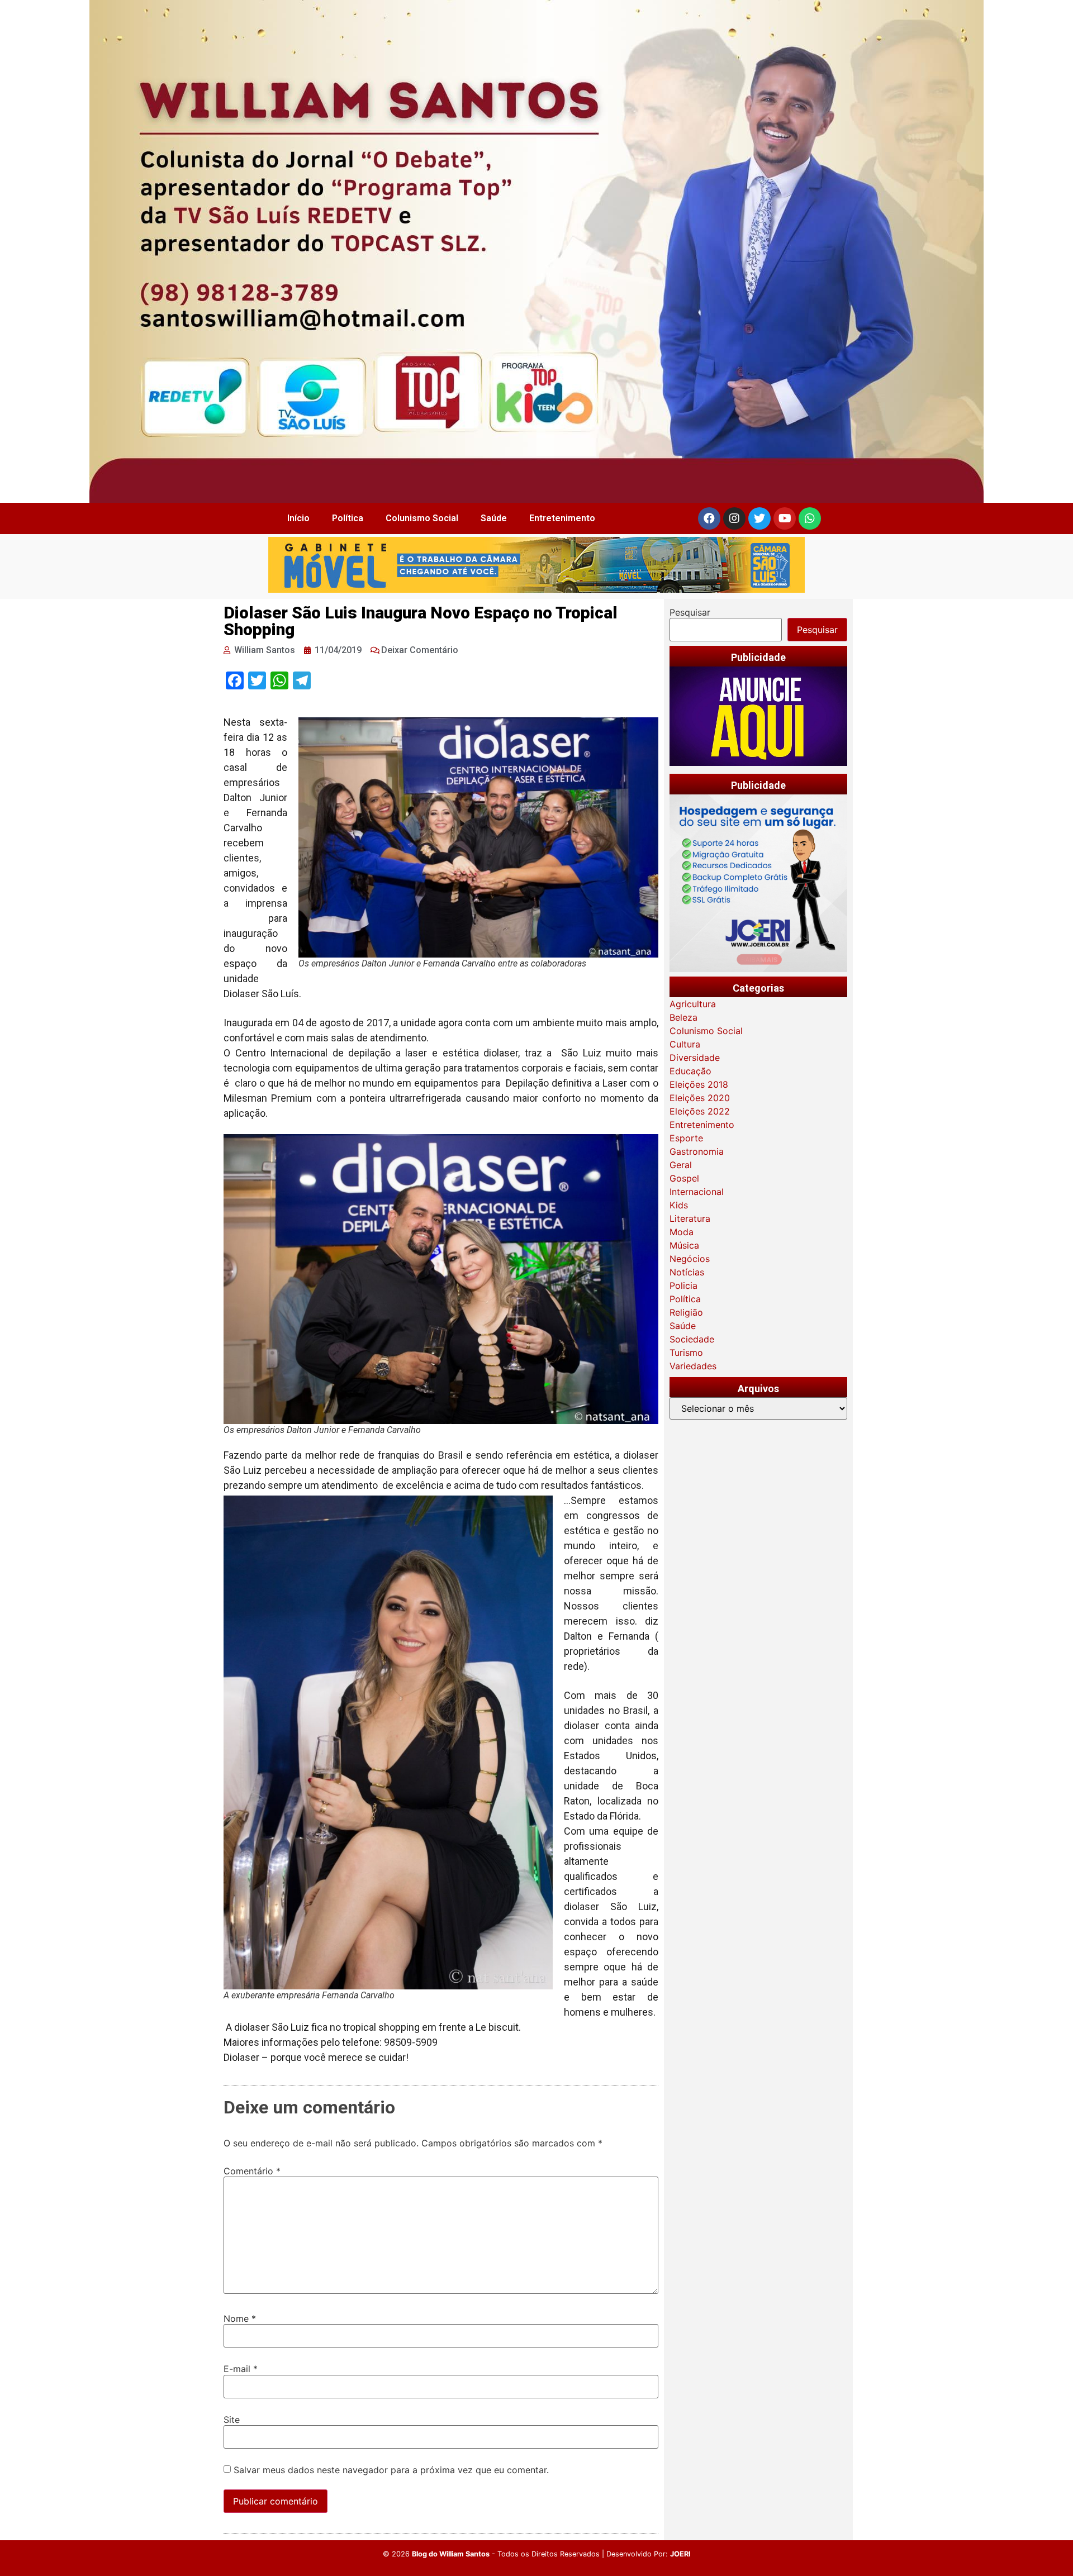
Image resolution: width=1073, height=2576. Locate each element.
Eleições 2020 (700, 1098)
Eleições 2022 (700, 1111)
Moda (682, 1232)
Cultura (685, 1044)
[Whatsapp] (810, 518)
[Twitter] (759, 518)
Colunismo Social (422, 518)
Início (298, 518)
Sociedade (692, 1339)
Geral (681, 1165)
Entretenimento (562, 518)
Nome (240, 2318)
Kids (679, 1205)
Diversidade (695, 1058)
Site (232, 2420)
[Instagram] (734, 518)
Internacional (697, 1192)
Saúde (494, 518)
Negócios (690, 1259)
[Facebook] (709, 518)
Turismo (686, 1353)
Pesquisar (690, 612)
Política (348, 518)
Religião (686, 1312)
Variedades (693, 1366)
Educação (690, 1071)
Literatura (690, 1218)
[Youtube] (785, 518)
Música (684, 1245)
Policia (683, 1285)
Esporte (686, 1138)
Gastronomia (697, 1151)
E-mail (241, 2369)
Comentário (252, 2171)
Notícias (687, 1272)
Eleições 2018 (699, 1084)
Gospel (684, 1178)
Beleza (683, 1017)
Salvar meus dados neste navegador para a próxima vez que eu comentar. (391, 2470)
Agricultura (693, 1004)
